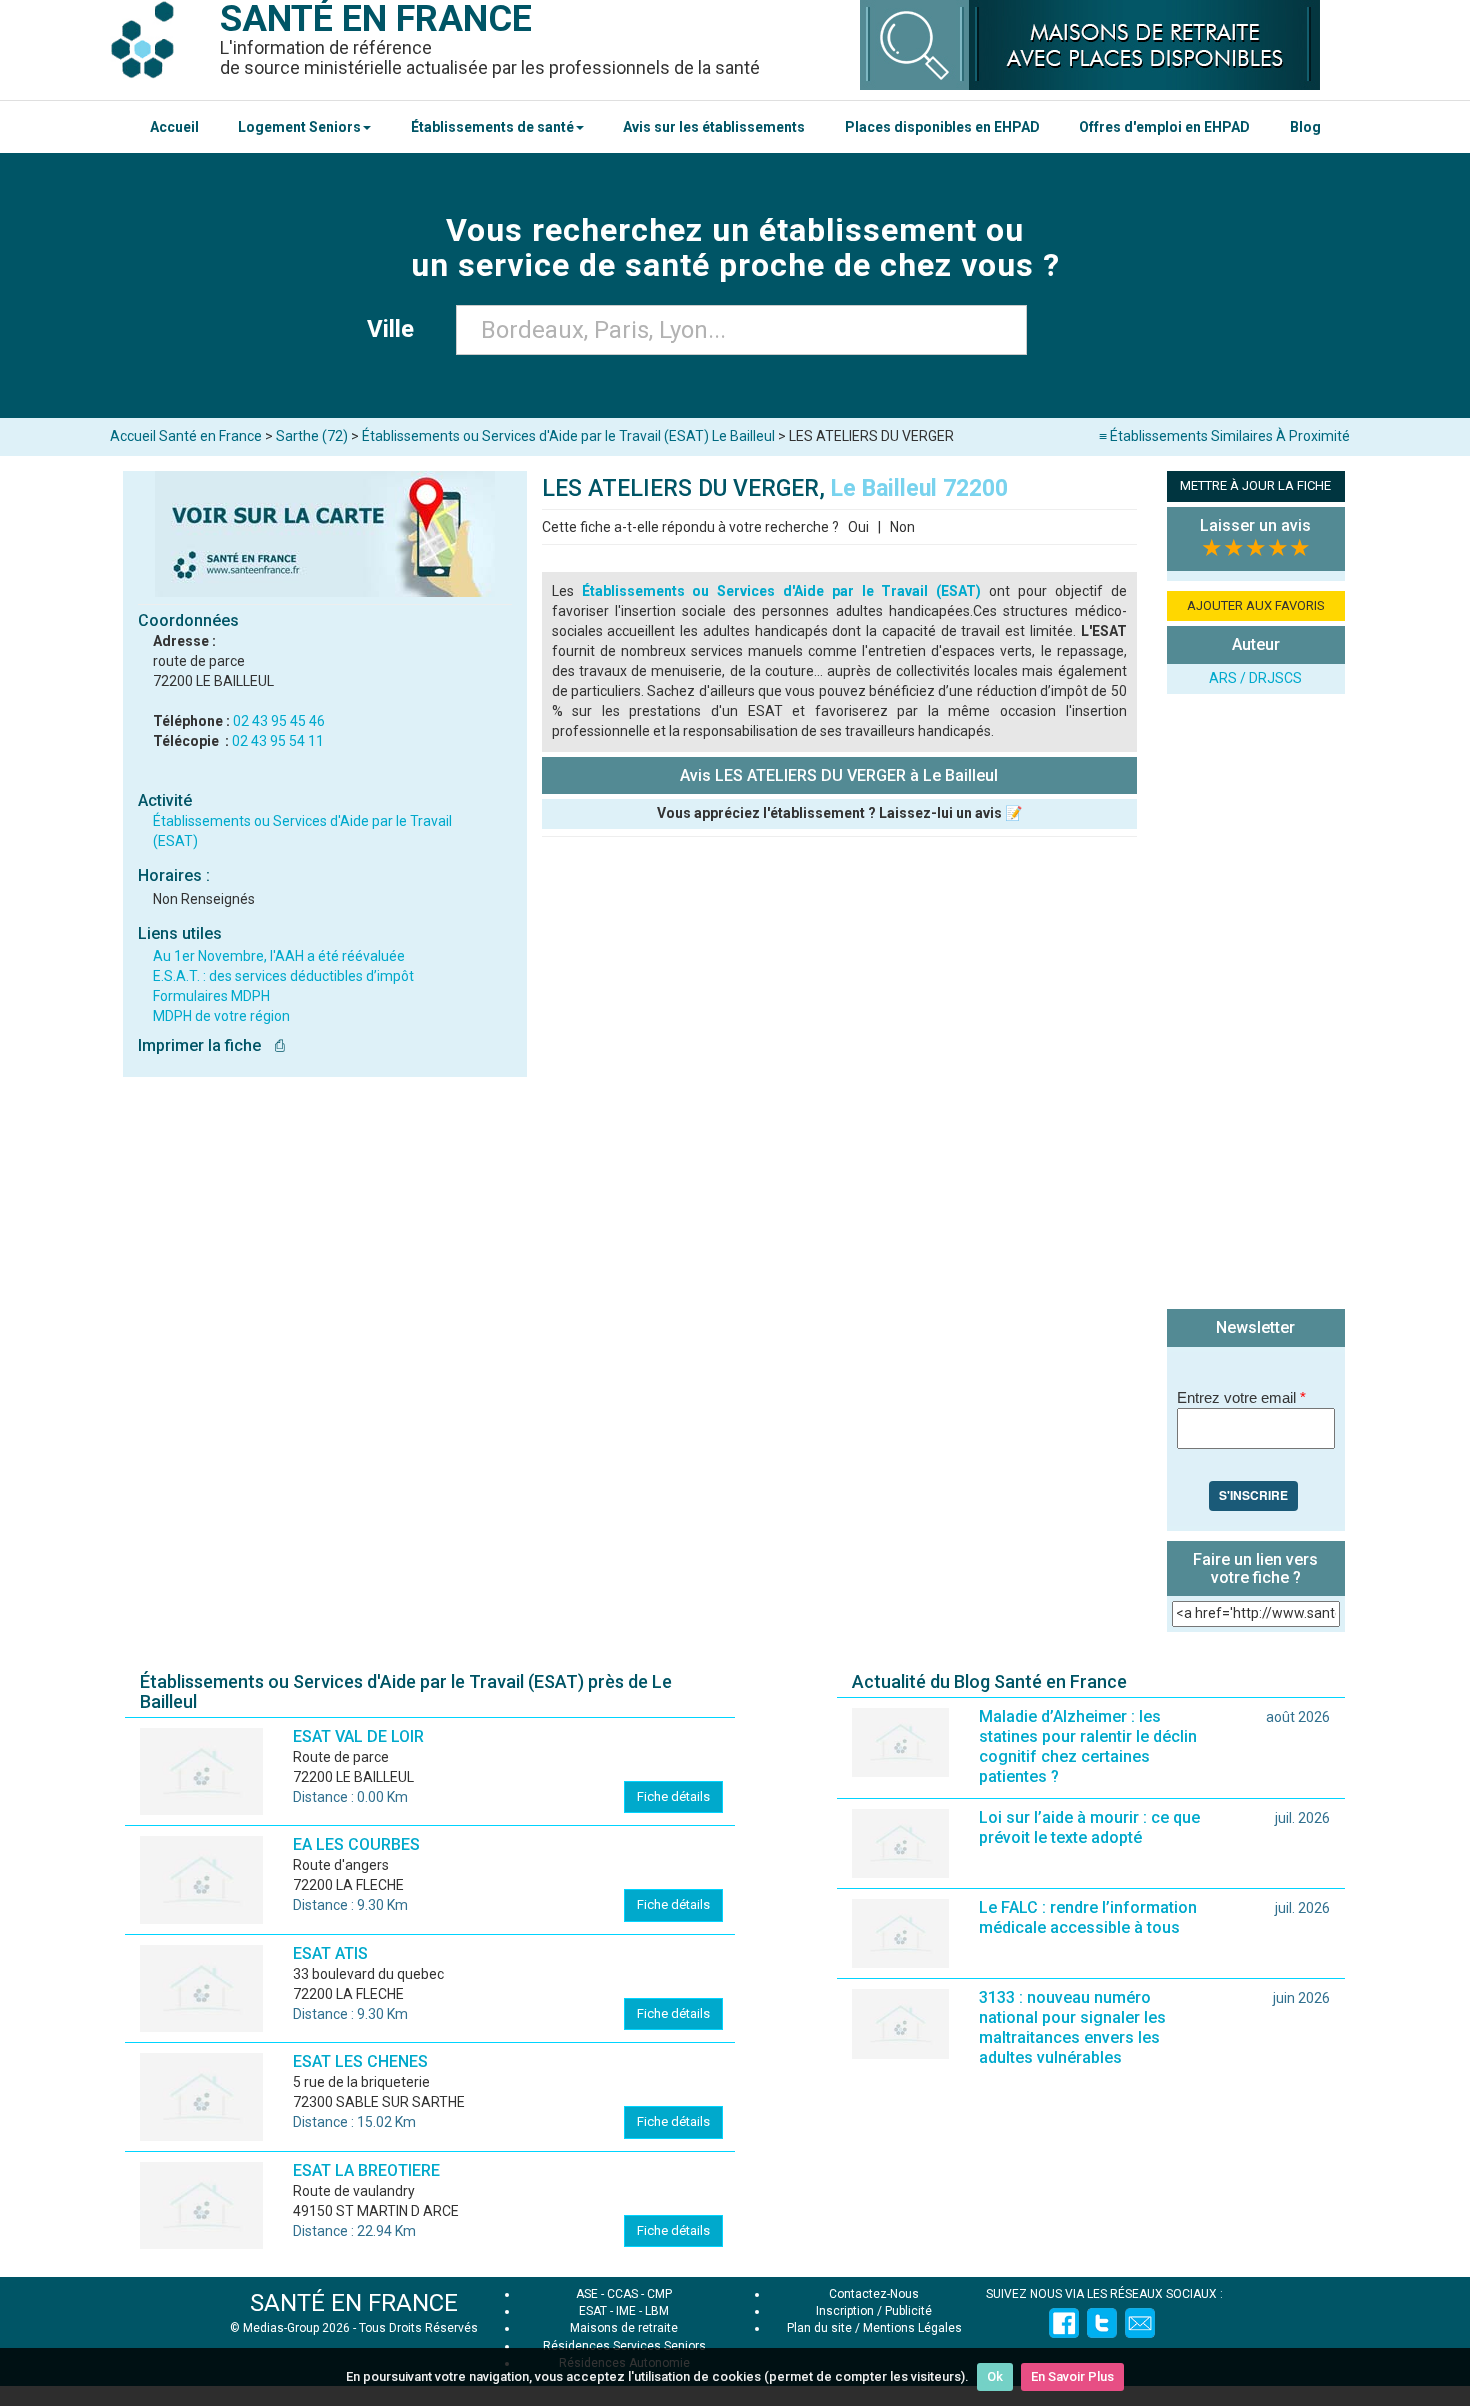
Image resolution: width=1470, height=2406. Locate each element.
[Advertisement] (1256, 1004)
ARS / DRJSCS (1255, 678)
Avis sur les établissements (714, 127)
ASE (587, 2294)
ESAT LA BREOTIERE (366, 2170)
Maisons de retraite (624, 2328)
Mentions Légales (912, 2328)
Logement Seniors (299, 127)
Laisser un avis (1255, 525)
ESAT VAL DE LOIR (358, 1736)
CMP (659, 2294)
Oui (858, 527)
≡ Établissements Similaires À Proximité (1224, 436)
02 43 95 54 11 (278, 741)
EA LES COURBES (356, 1844)
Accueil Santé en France (186, 436)
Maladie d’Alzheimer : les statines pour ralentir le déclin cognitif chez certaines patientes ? (1088, 1746)
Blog (1305, 127)
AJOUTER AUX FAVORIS (1256, 605)
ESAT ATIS (330, 1953)
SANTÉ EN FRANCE (354, 2303)
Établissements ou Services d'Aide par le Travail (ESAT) (782, 591)
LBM (657, 2311)
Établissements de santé (492, 127)
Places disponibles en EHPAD (942, 127)
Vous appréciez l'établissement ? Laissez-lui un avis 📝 (839, 813)
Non (902, 527)
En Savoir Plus (1072, 2376)
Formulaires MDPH (211, 996)
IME (626, 2311)
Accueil (174, 127)
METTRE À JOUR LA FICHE (1255, 485)
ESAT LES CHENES (360, 2061)
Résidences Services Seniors (624, 2346)
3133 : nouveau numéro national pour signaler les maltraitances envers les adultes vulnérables (1072, 2027)
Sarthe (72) (312, 436)
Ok (995, 2376)
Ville (396, 329)
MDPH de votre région (221, 1016)
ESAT (593, 2311)
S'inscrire (1253, 1495)
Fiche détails (673, 1796)
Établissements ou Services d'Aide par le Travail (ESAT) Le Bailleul (568, 436)
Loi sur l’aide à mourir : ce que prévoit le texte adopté (1089, 1827)
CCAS (622, 2294)
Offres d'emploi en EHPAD (1164, 127)
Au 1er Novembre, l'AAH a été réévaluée (279, 956)
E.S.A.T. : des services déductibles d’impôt (283, 976)
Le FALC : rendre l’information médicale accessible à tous (1088, 1917)
